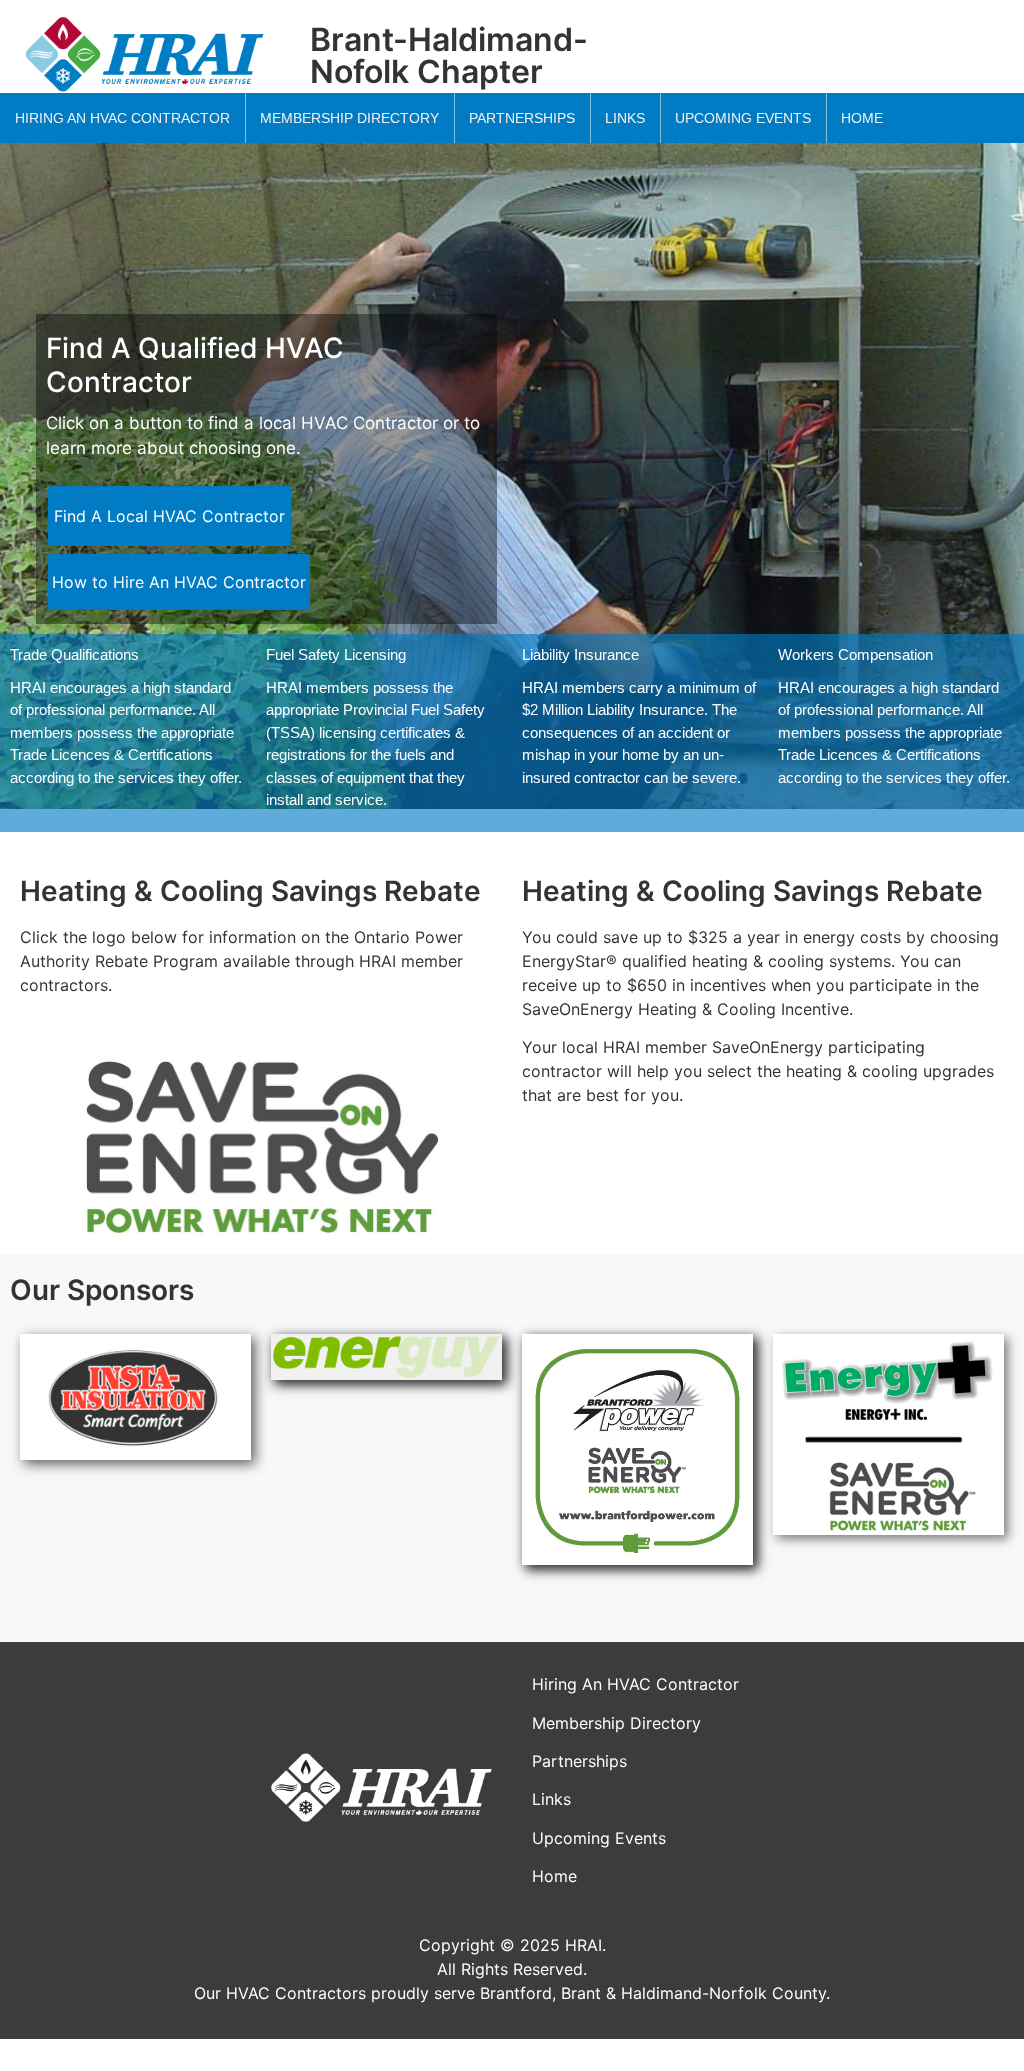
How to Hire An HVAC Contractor (179, 582)
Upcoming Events (599, 1838)
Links (551, 1799)
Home (554, 1876)
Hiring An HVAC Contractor (635, 1684)
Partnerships (579, 1761)
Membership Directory (616, 1723)
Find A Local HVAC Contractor (169, 516)
